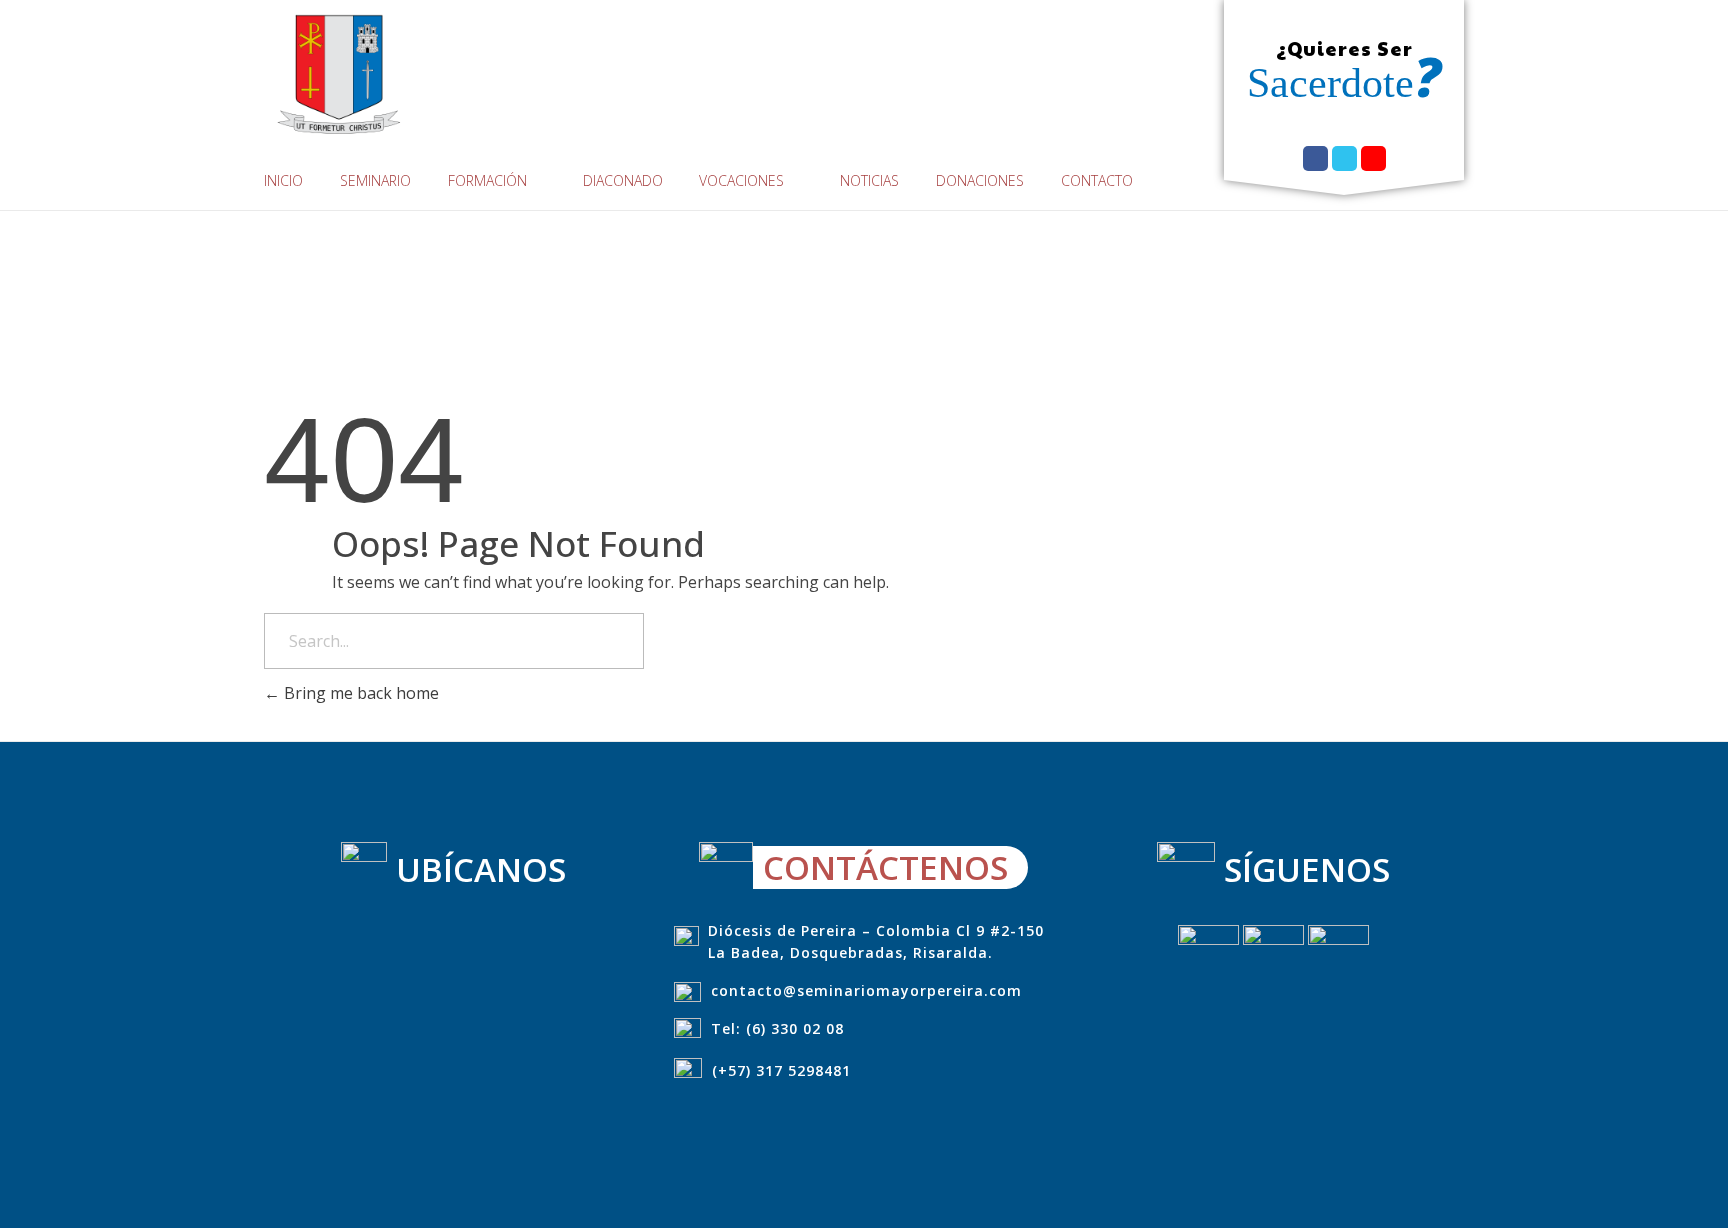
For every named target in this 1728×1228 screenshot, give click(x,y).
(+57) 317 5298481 (781, 1070)
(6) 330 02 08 (795, 1028)
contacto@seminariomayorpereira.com (866, 990)
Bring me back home (359, 693)
